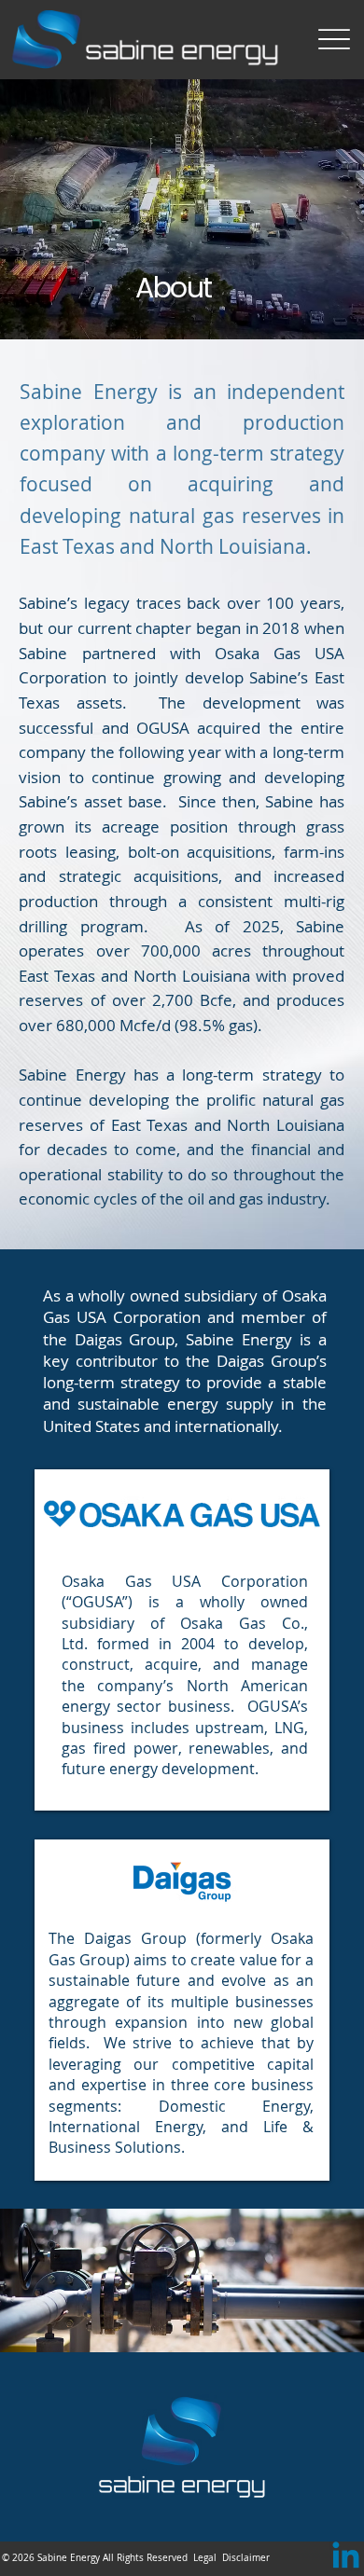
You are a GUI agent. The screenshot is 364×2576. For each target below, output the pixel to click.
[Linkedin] (346, 2558)
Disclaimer (246, 2558)
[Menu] (334, 40)
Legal (205, 2558)
